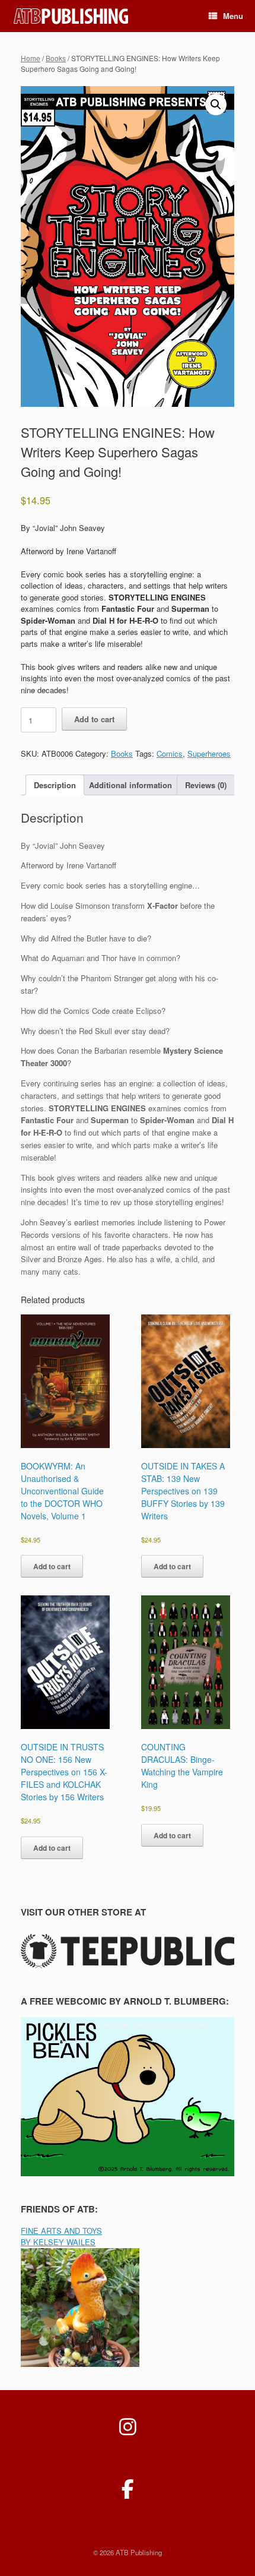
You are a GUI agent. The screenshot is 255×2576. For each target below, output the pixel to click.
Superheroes (209, 753)
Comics (170, 753)
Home (31, 58)
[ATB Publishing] (72, 16)
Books (56, 58)
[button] (216, 105)
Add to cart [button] (52, 1566)
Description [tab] (55, 785)
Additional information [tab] (130, 785)
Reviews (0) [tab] (206, 785)
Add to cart (94, 719)
